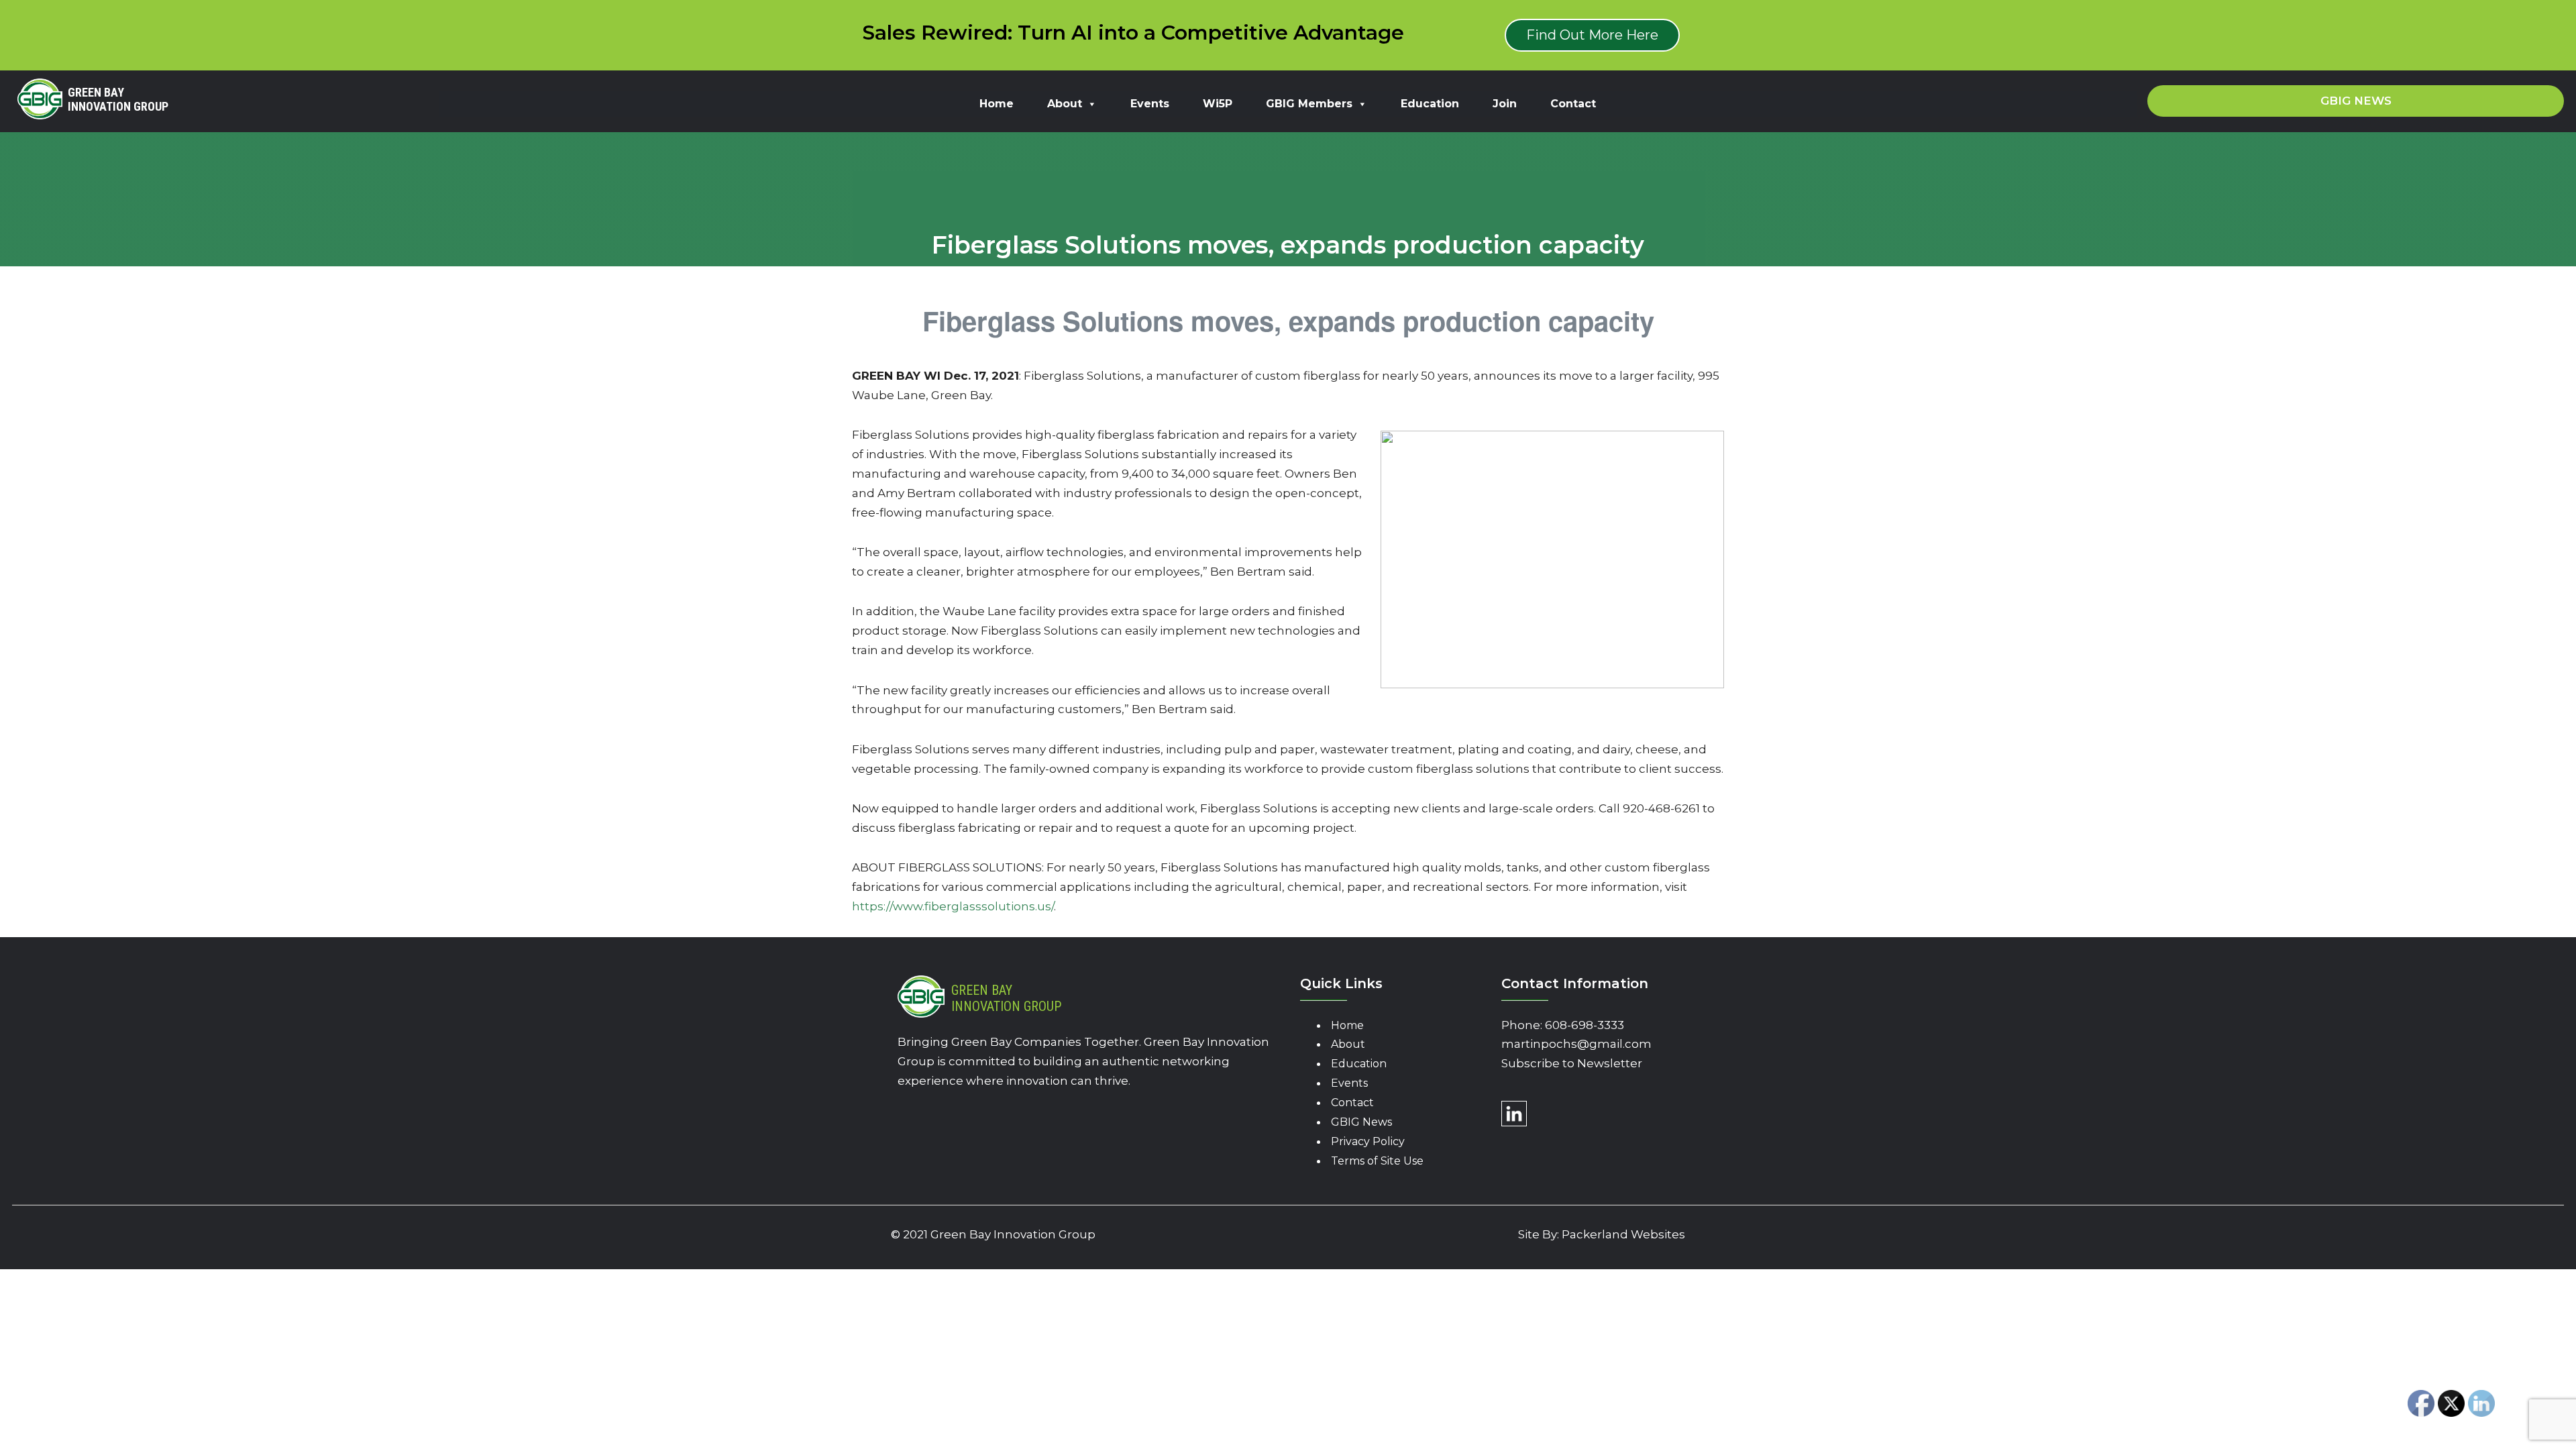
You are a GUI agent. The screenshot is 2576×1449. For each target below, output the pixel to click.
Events (1150, 104)
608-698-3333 (1585, 1025)
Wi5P (1218, 104)
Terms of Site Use (1377, 1161)
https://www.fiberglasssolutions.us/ (953, 906)
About (1065, 104)
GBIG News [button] (2356, 101)
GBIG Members (1309, 104)
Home (997, 104)
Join (1505, 104)
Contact (1573, 104)
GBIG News (1361, 1122)
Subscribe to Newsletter (1572, 1063)
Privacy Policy (1368, 1141)
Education (1430, 104)
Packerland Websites (1623, 1234)
